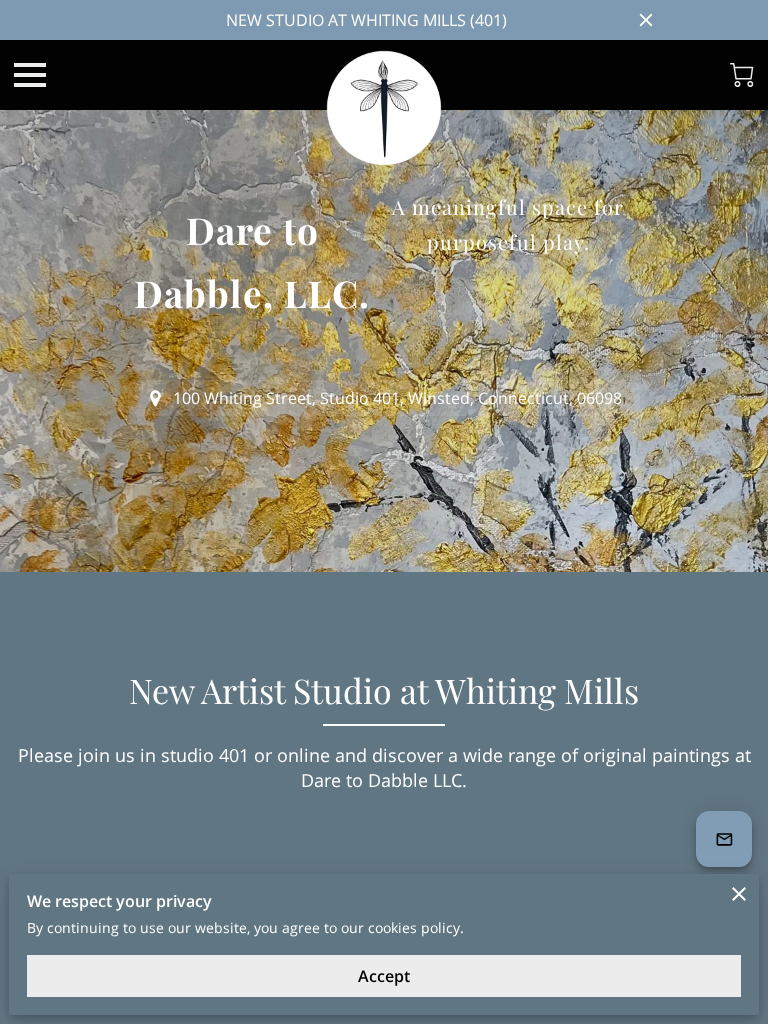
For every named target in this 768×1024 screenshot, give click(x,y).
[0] (742, 75)
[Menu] (30, 75)
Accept (384, 976)
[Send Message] (724, 839)
